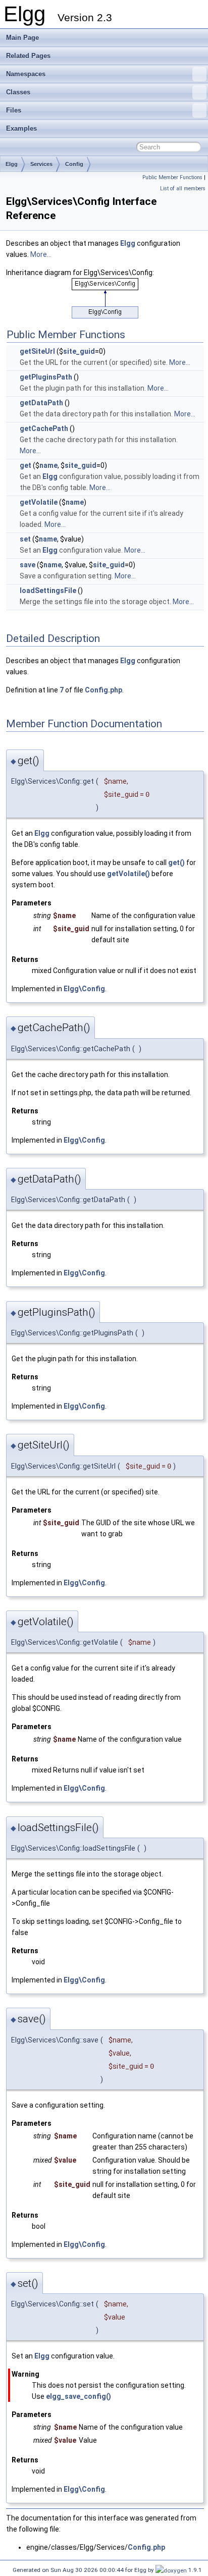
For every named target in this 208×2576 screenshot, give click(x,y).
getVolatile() (128, 874)
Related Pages (28, 56)
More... (41, 254)
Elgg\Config (84, 989)
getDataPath (41, 403)
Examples (21, 128)
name (48, 465)
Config (74, 164)
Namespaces (26, 74)
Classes (18, 92)
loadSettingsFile (48, 591)
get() (176, 863)
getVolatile (39, 502)
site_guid (79, 351)
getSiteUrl (37, 351)
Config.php (103, 690)
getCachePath (44, 428)
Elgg (12, 164)
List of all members (183, 189)
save (28, 565)
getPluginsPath (46, 377)
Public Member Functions (172, 177)
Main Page (22, 38)
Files (14, 110)
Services (41, 164)
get (25, 465)
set (25, 539)
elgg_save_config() (79, 2396)
